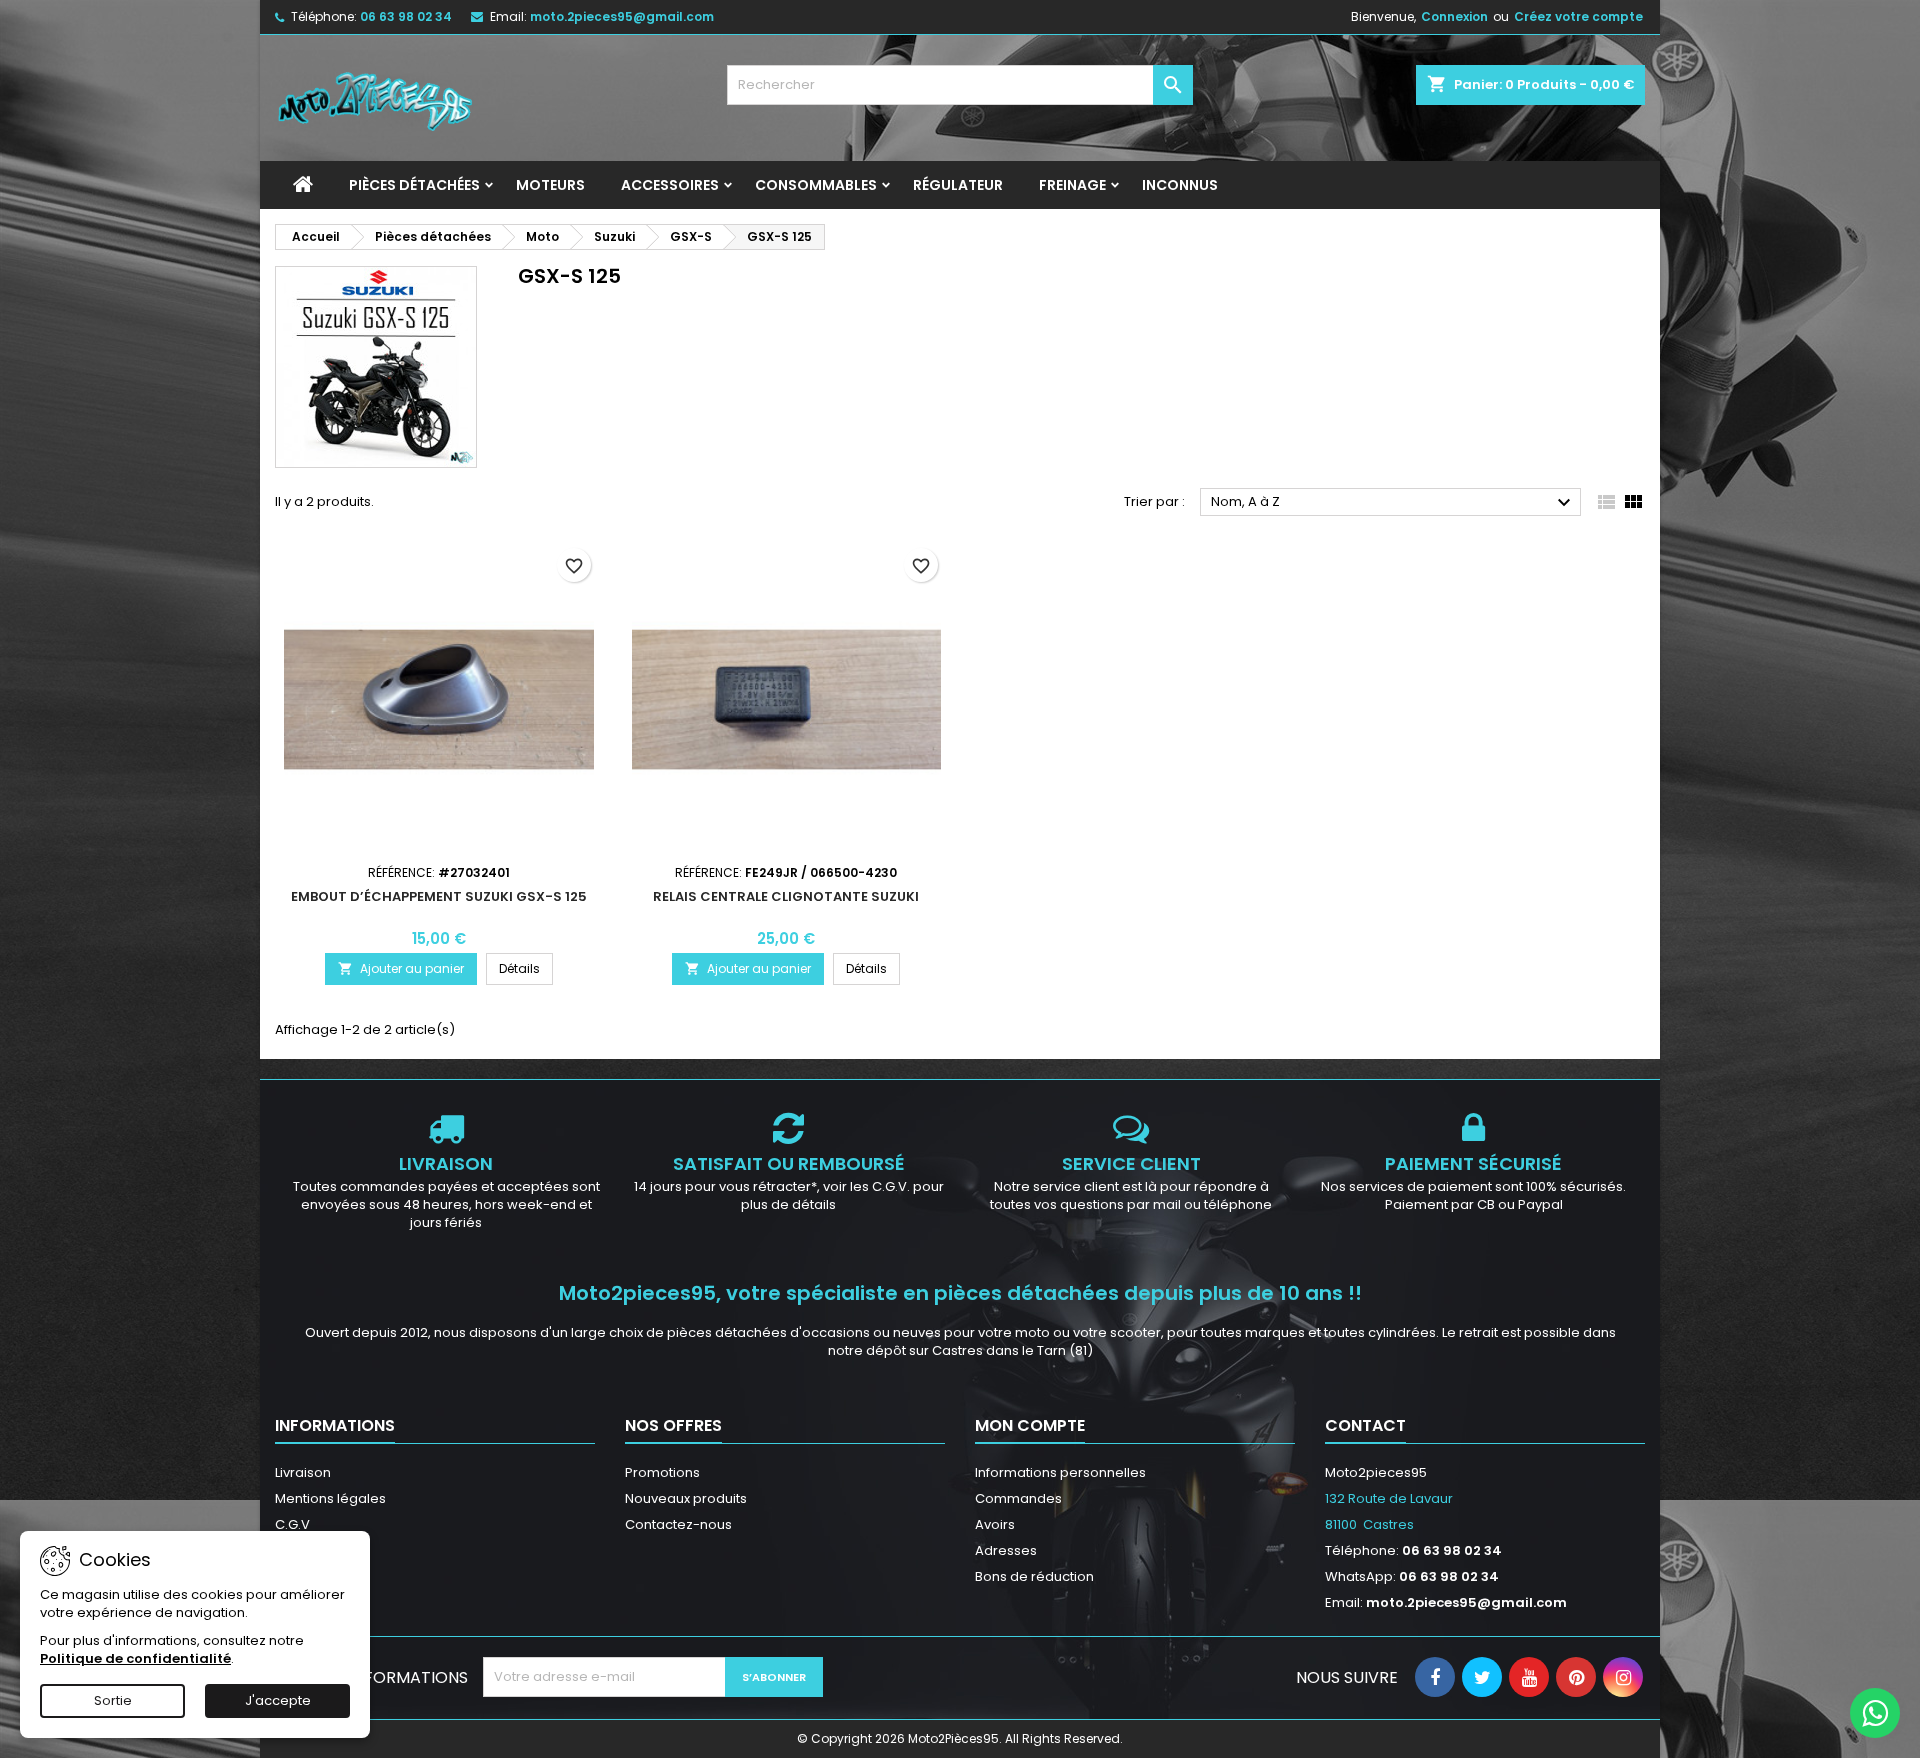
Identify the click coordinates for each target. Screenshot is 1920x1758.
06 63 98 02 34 (406, 16)
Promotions (662, 1472)
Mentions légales (330, 1498)
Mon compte (1030, 1425)
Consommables (816, 185)
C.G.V (292, 1524)
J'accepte (278, 1700)
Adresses (1006, 1550)
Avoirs (995, 1524)
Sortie (113, 1700)
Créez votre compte (1578, 16)
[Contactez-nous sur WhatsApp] (1875, 1713)
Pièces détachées (414, 185)
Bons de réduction (1034, 1576)
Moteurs (550, 185)
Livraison (303, 1472)
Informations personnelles (1060, 1472)
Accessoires (670, 185)
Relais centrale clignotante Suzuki (786, 896)
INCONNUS (1180, 185)
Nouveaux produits (686, 1498)
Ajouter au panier (401, 968)
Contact (1365, 1425)
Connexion (1454, 16)
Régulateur (958, 185)
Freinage (1072, 185)
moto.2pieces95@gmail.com (622, 16)
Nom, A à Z (1393, 503)
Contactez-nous (678, 1524)
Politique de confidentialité (135, 1658)
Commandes (1018, 1498)
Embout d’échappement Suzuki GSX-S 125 (439, 896)
